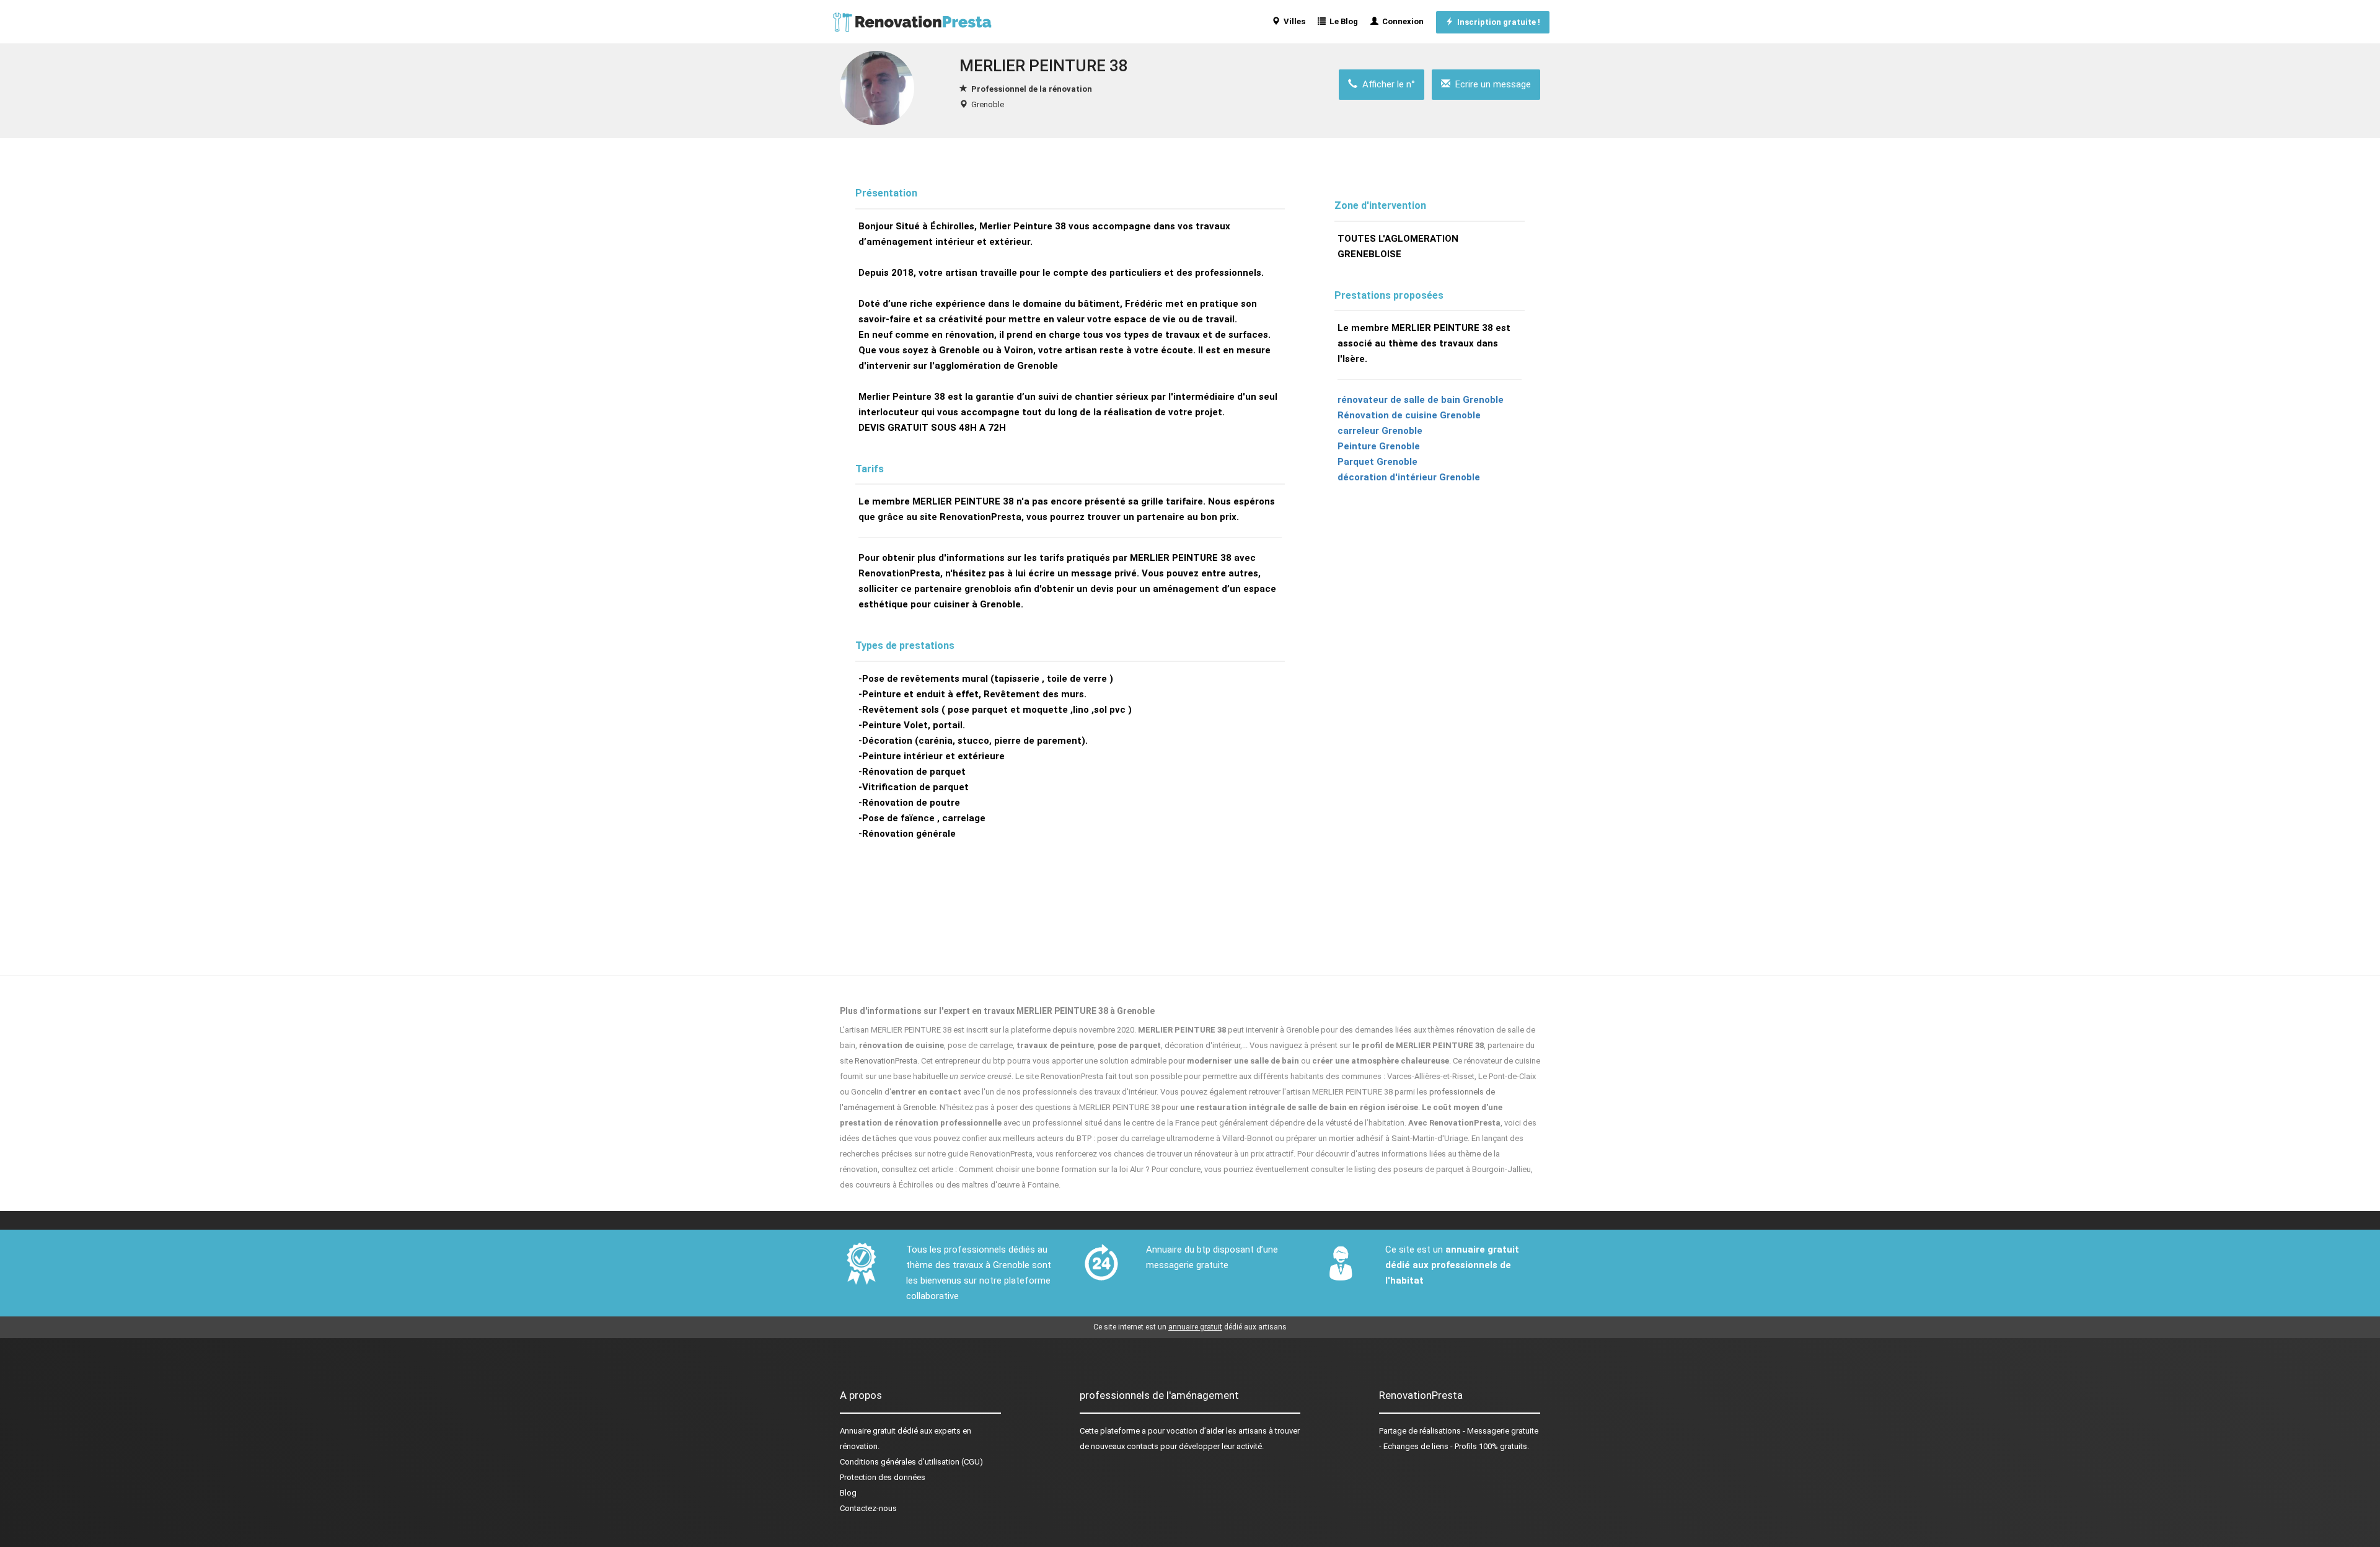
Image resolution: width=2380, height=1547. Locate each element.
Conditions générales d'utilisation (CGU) (911, 1462)
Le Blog (1342, 21)
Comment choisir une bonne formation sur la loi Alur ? (1054, 1169)
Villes (1293, 21)
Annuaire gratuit (868, 1431)
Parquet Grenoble (1377, 462)
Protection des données (883, 1477)
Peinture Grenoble (1379, 446)
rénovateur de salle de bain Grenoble (1421, 400)
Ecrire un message (1491, 84)
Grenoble (988, 104)
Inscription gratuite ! (1497, 22)
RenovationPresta (886, 1061)
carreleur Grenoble (1380, 431)
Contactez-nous (868, 1508)
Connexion (1401, 21)
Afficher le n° (1386, 84)
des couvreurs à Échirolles (887, 1185)
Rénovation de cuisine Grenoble (1409, 415)
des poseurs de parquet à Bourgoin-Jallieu (1454, 1169)
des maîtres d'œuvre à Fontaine (1003, 1185)
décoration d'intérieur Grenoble (1409, 477)
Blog (848, 1493)
